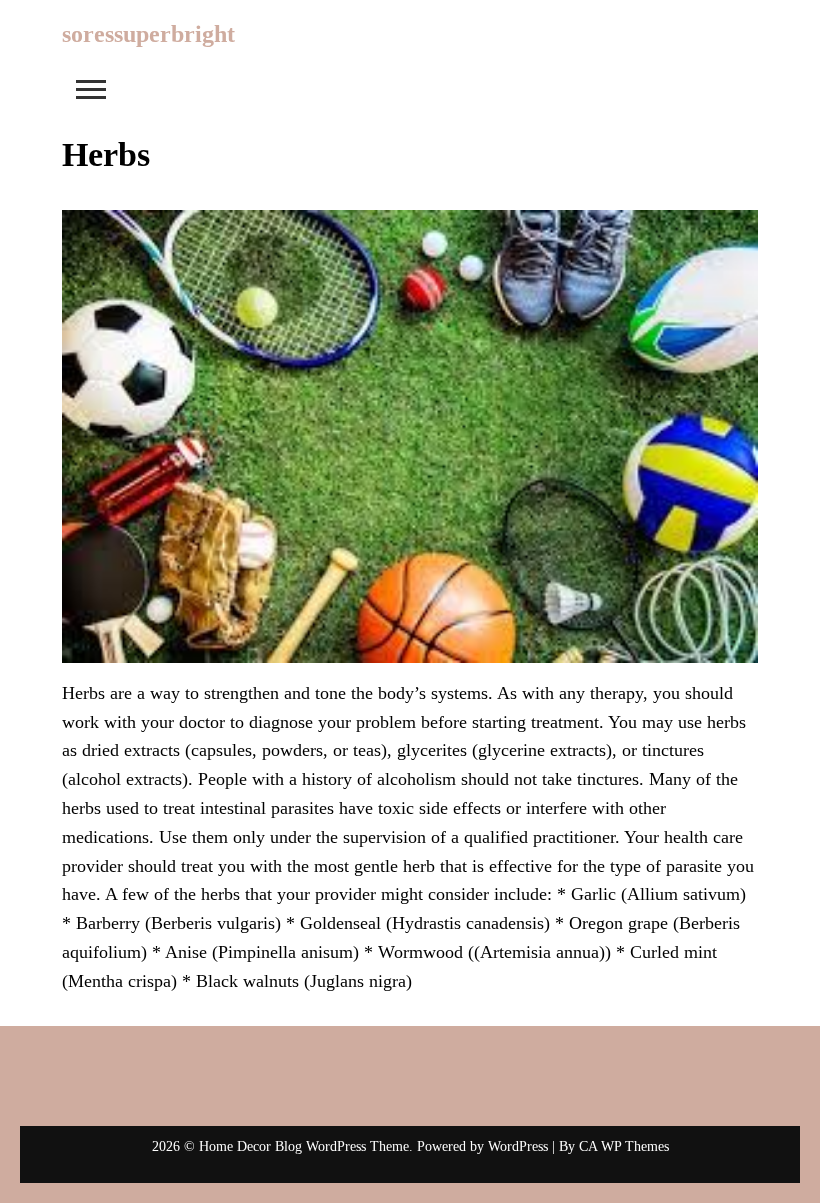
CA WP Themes (624, 1146)
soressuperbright (148, 34)
